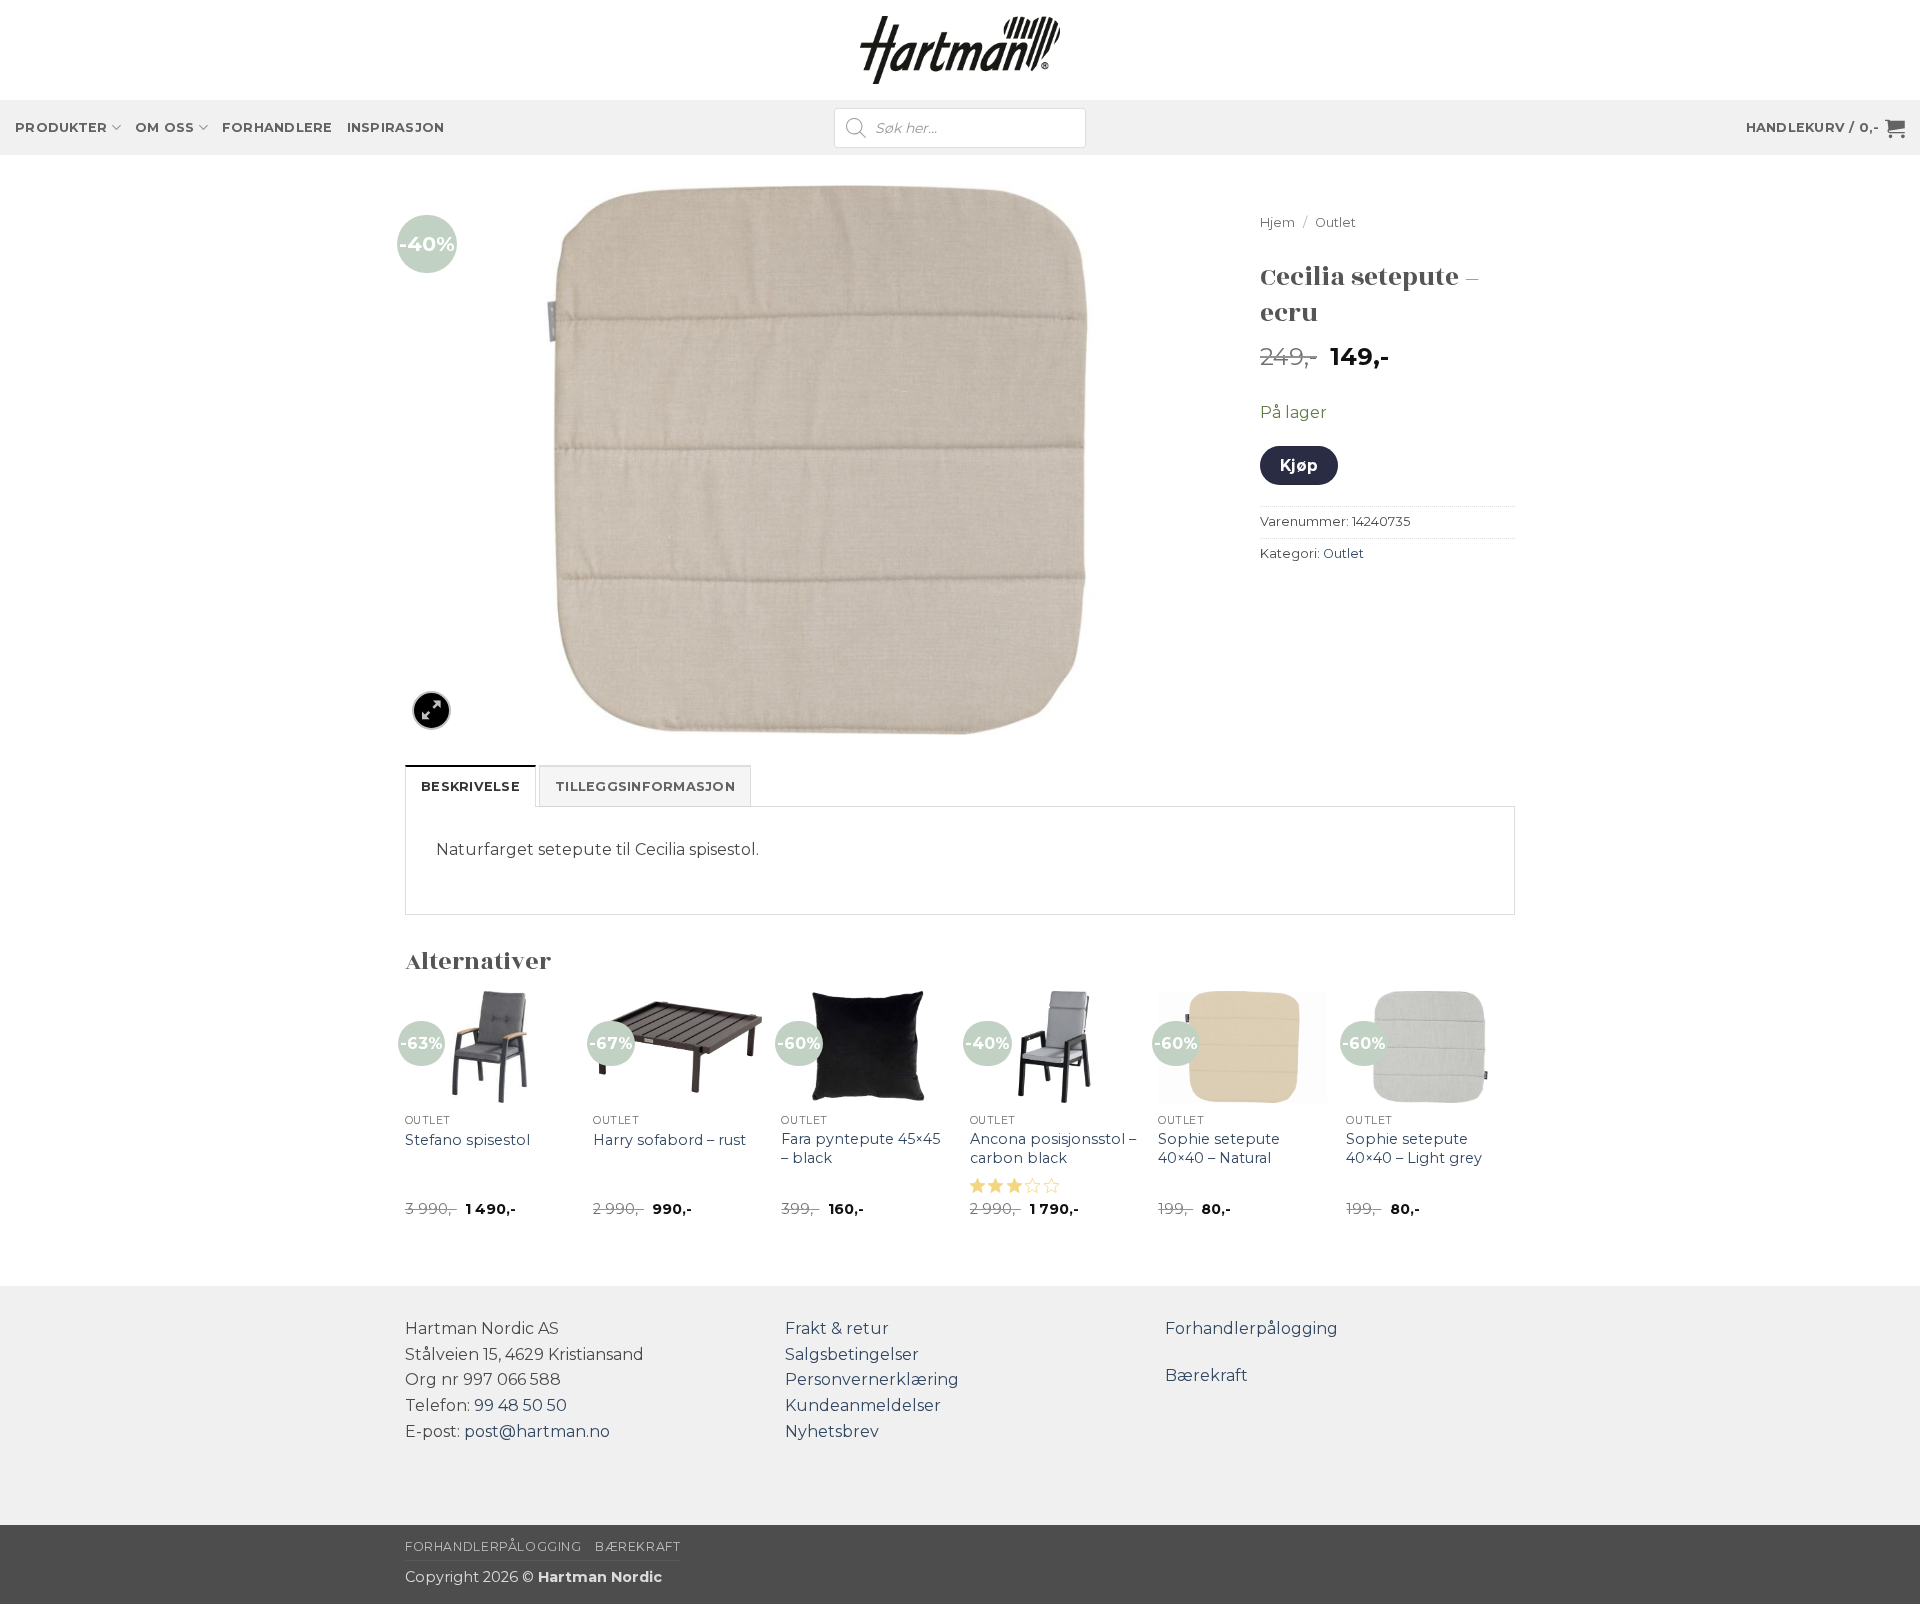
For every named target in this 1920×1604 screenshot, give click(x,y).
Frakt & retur (837, 1328)
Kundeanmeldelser (863, 1405)
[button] (1825, 128)
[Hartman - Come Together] (960, 50)
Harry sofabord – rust (669, 1140)
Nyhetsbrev (832, 1431)
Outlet (1335, 222)
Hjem (1277, 222)
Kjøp (1299, 465)
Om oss (165, 127)
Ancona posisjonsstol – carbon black (1053, 1148)
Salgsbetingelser (852, 1354)
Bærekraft (1206, 1375)
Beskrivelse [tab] (470, 786)
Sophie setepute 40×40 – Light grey (1414, 1148)
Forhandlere (277, 127)
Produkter (61, 127)
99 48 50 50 (520, 1405)
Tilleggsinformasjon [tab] (645, 786)
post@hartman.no (537, 1431)
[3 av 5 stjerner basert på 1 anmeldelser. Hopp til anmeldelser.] (1018, 1186)
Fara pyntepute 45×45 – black (860, 1148)
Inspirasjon (396, 127)
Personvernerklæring (872, 1379)
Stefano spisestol (467, 1140)
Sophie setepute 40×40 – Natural (1219, 1148)
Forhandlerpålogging (1251, 1328)
